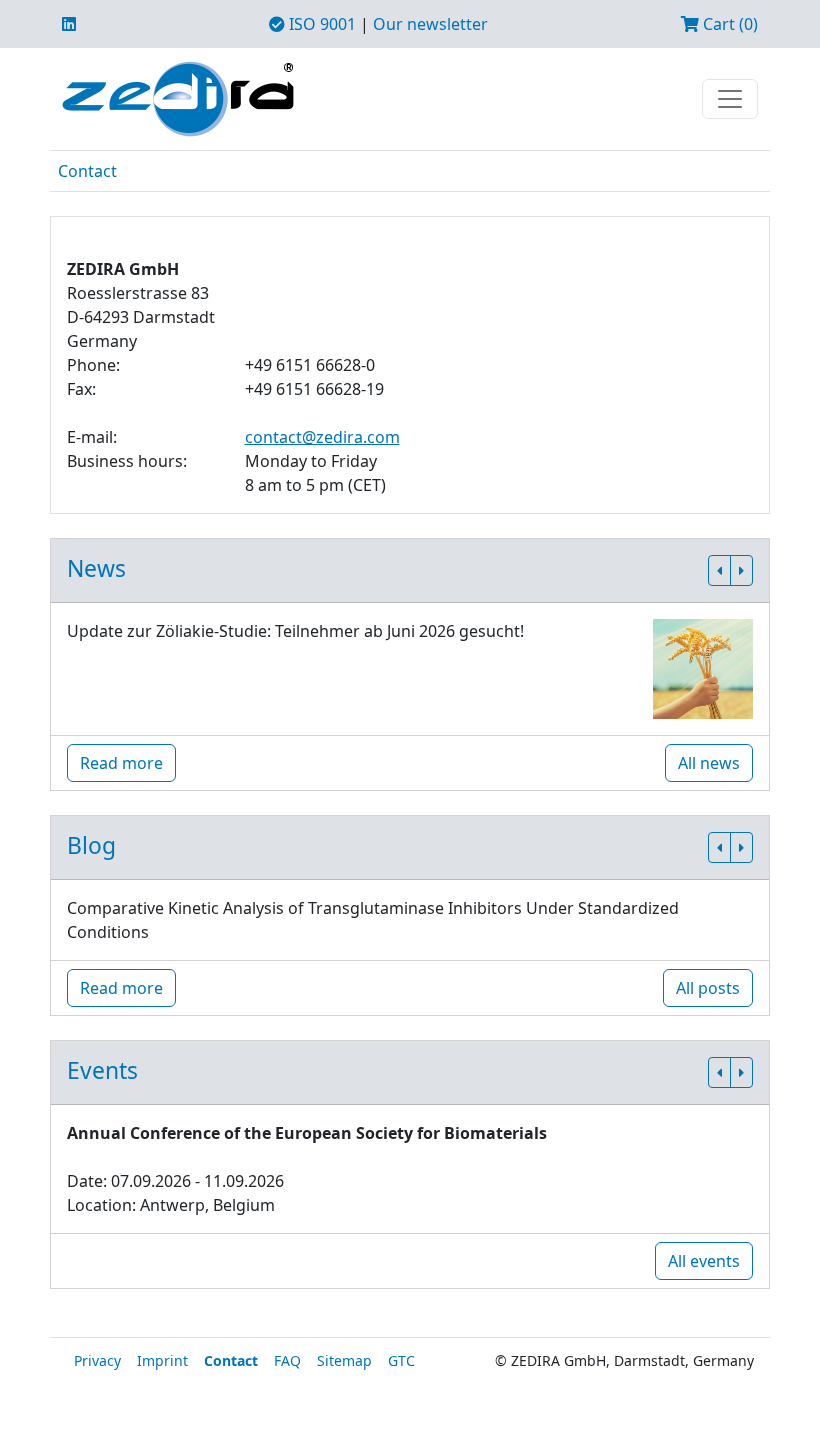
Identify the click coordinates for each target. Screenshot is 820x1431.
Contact (87, 171)
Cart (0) (728, 24)
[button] (719, 570)
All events (704, 1261)
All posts (708, 988)
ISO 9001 (320, 24)
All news (709, 763)
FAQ (287, 1360)
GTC (401, 1360)
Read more (121, 763)
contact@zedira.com (322, 437)
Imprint (162, 1360)
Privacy (97, 1360)
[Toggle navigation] (730, 99)
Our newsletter (430, 24)
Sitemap (344, 1360)
